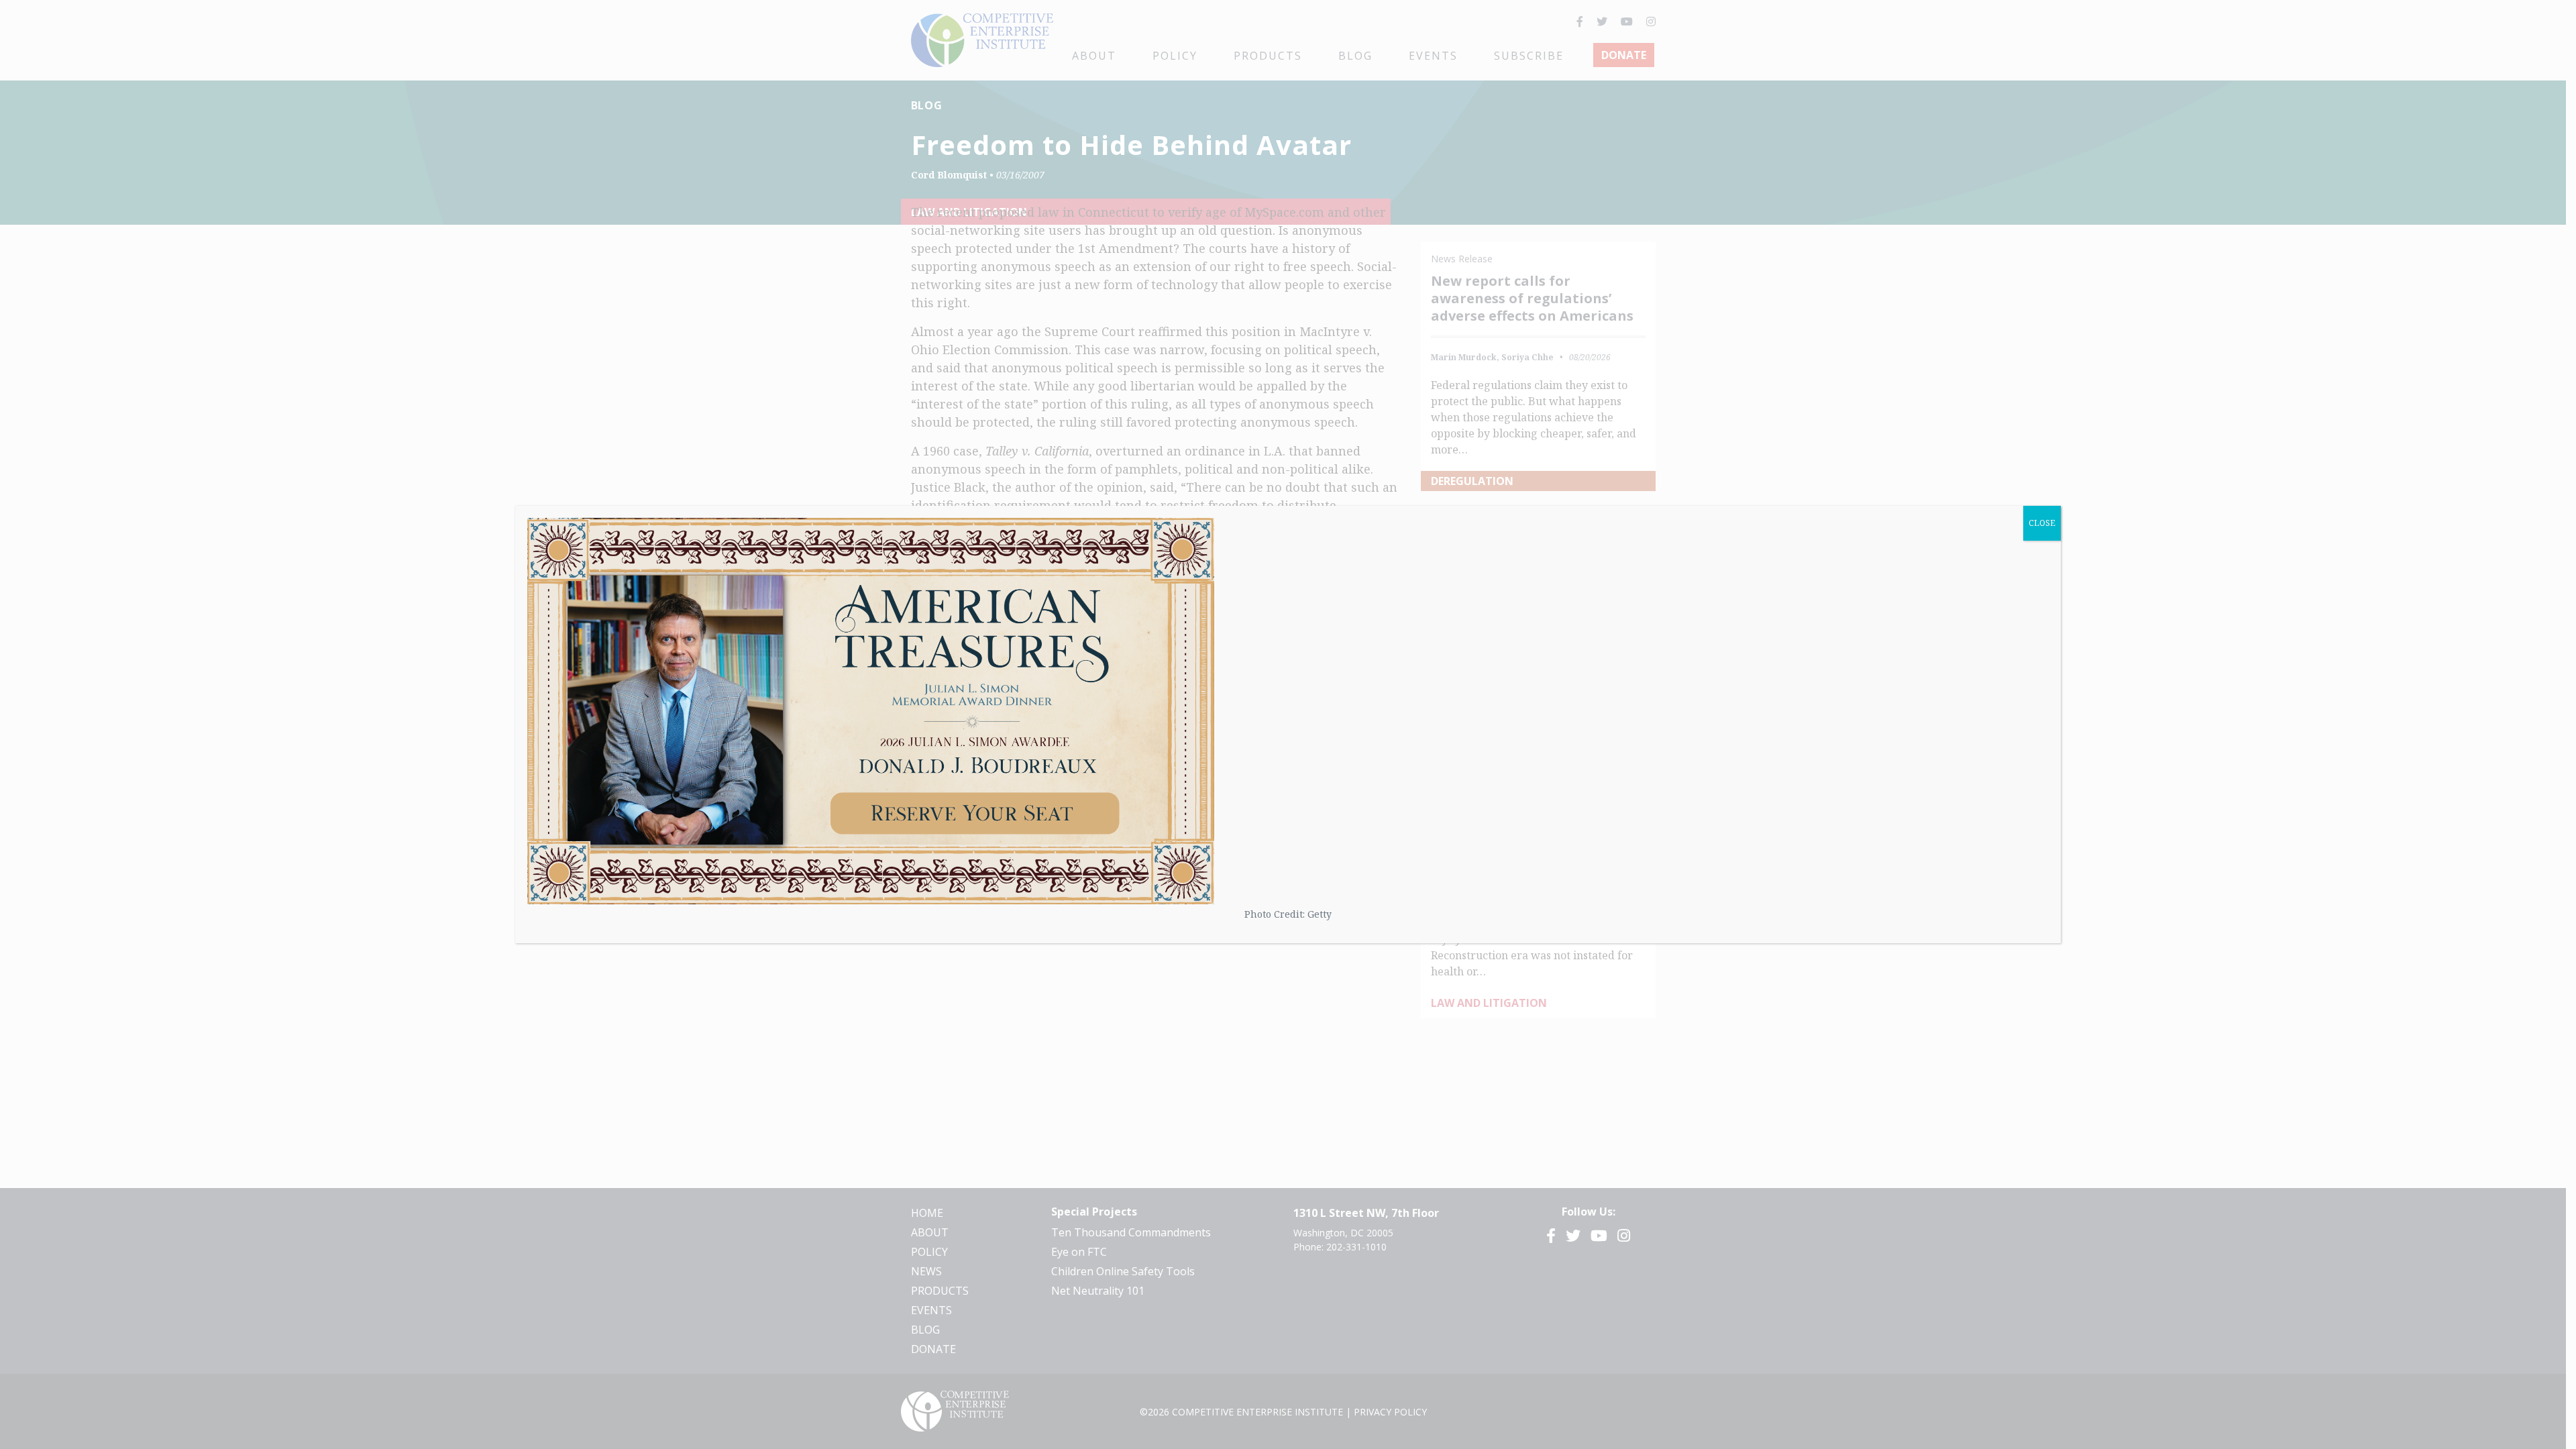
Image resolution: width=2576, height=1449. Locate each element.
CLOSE (2042, 523)
